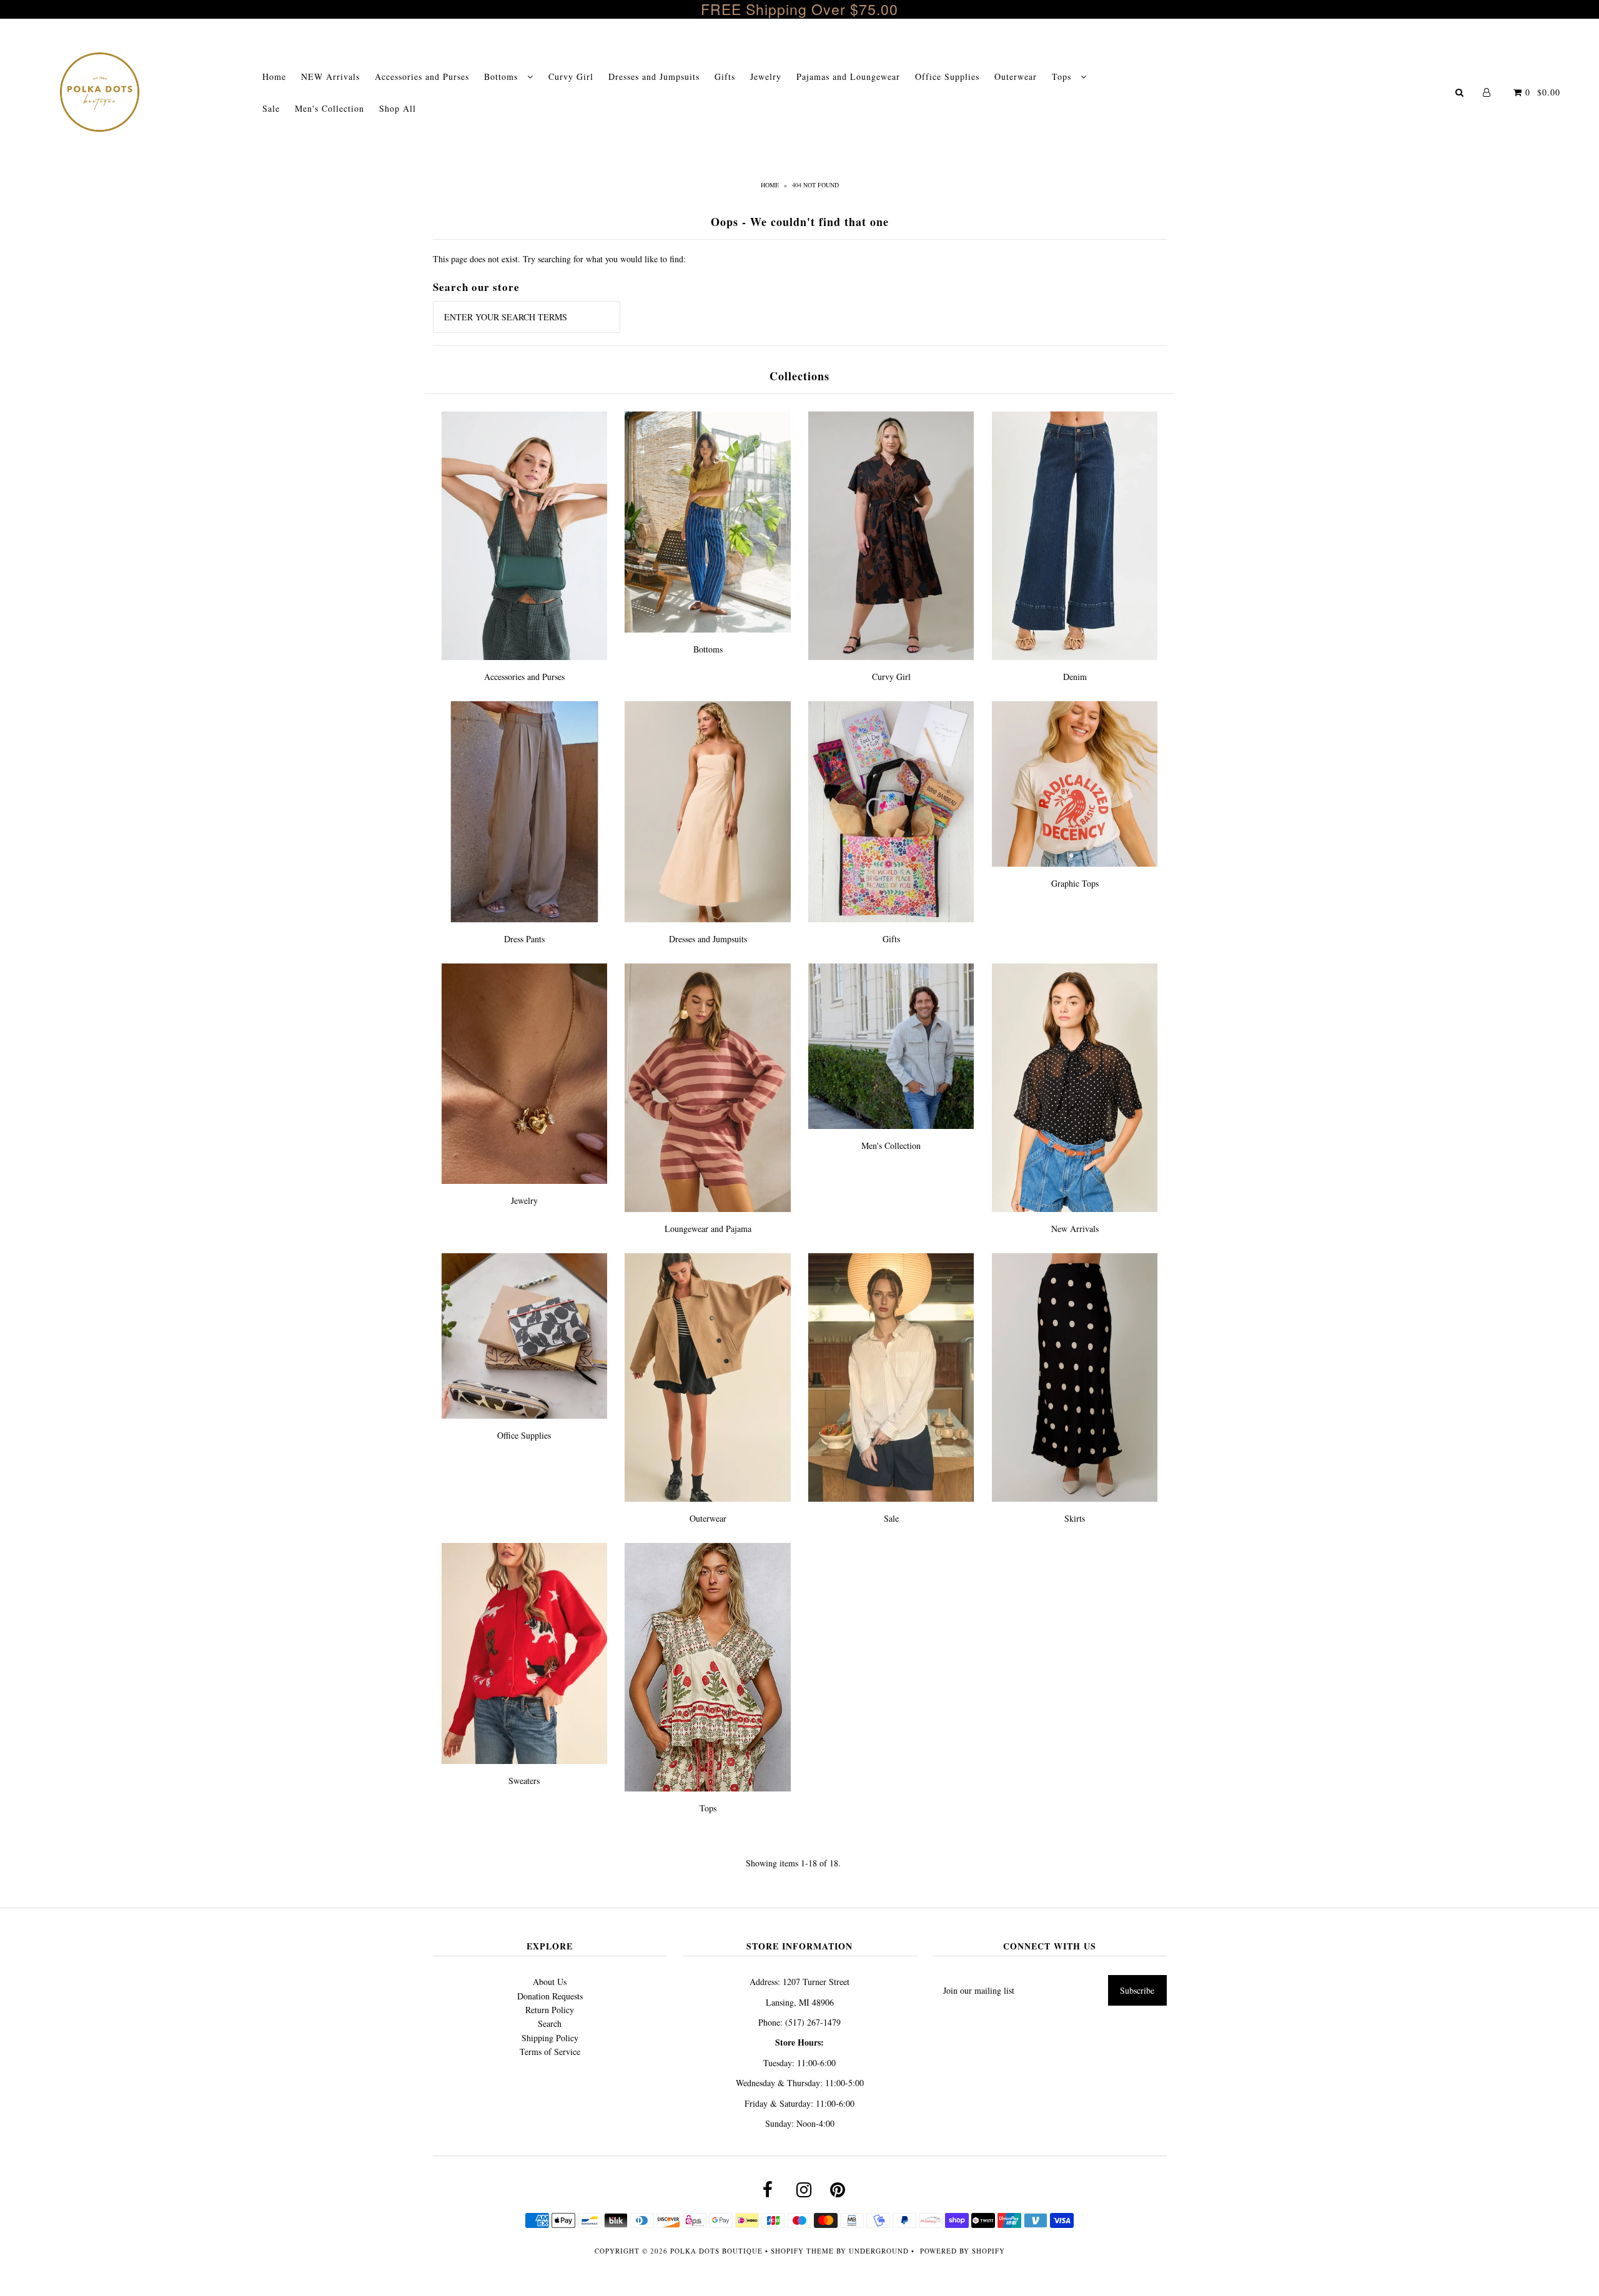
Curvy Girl (571, 76)
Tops (1063, 76)
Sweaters (524, 1781)
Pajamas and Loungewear (848, 76)
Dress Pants (524, 939)
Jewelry (766, 76)
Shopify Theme (802, 2251)
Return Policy (550, 2010)
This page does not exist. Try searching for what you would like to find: (559, 259)
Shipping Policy (550, 2038)
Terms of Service (550, 2052)
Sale (271, 108)
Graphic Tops (1075, 883)
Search (550, 2023)
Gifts (725, 76)
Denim (1075, 677)
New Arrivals (1075, 1229)
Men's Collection (329, 108)
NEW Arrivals (330, 76)
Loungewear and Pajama (708, 1229)
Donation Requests (550, 1996)
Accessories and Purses (422, 76)
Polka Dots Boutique (716, 2251)
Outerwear (1016, 76)
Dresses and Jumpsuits (654, 76)
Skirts (1075, 1518)
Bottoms (502, 76)
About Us (550, 1982)
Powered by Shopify (963, 2251)
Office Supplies (947, 76)
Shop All (398, 108)
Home (274, 76)
